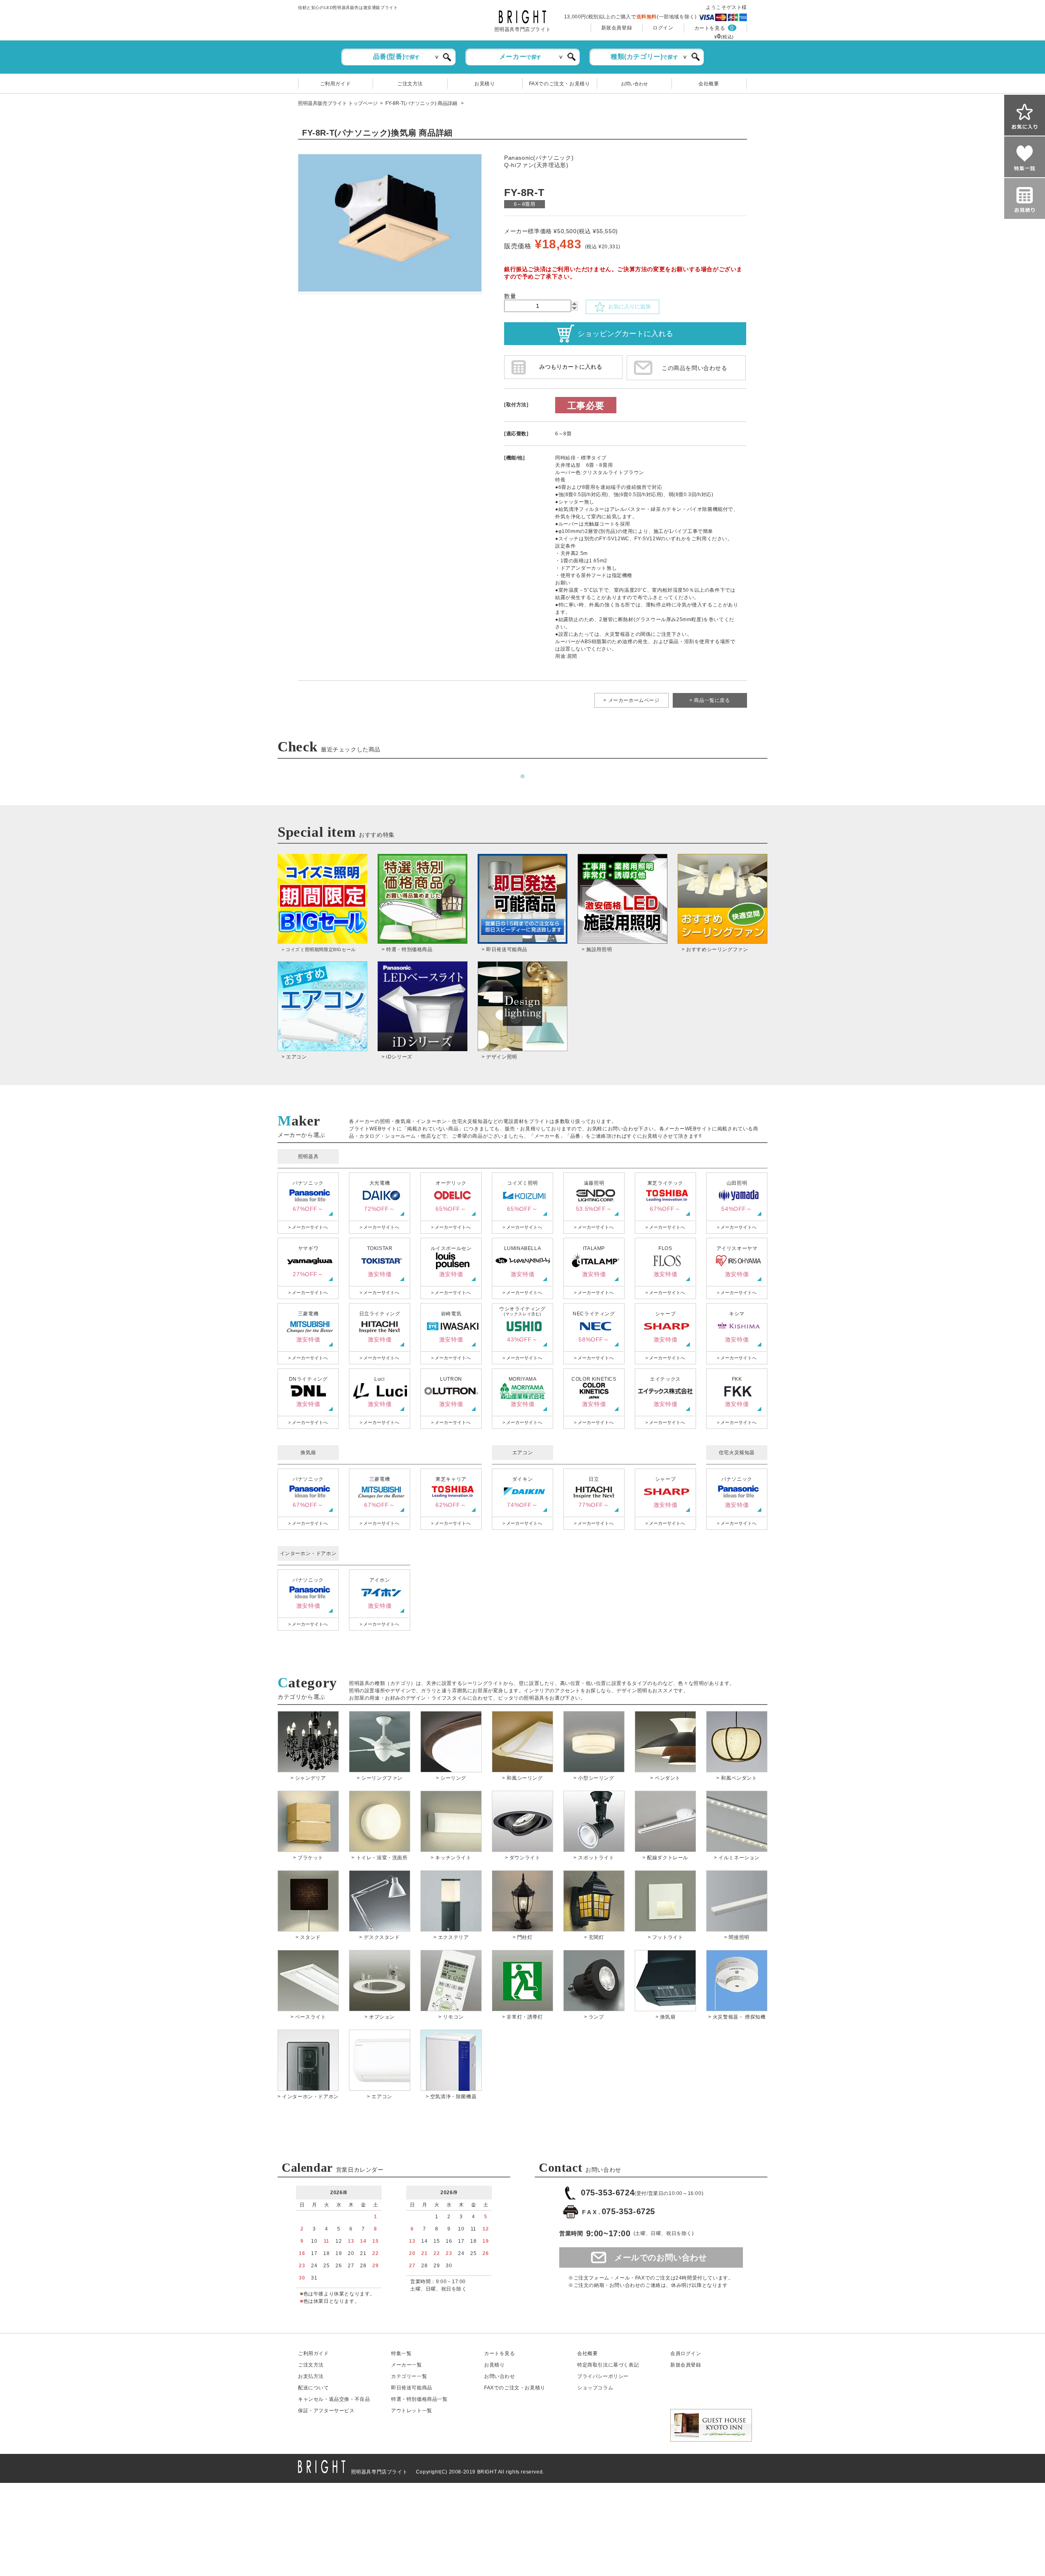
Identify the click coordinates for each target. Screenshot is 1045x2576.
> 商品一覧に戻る (710, 700)
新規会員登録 (617, 28)
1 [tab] (522, 777)
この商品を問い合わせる (695, 368)
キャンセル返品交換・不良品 (334, 2399)
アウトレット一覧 (412, 2411)
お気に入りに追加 (628, 306)
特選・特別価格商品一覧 (419, 2399)
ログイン (663, 28)
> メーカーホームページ (631, 700)
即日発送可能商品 (412, 2388)
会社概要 (709, 84)
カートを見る (710, 28)
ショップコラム (595, 2388)
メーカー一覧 (407, 2365)
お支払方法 (311, 2376)
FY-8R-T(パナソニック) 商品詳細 (422, 103)
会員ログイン (686, 2353)
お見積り (485, 84)
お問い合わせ (634, 84)
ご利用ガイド (336, 84)
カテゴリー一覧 (409, 2376)
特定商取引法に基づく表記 (608, 2365)
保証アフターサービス (326, 2411)
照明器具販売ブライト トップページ (338, 103)
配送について (313, 2388)
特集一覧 (401, 2353)
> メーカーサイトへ (308, 1227)
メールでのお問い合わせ (661, 2257)
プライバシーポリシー (603, 2376)
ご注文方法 (410, 84)
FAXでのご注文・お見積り (560, 84)
